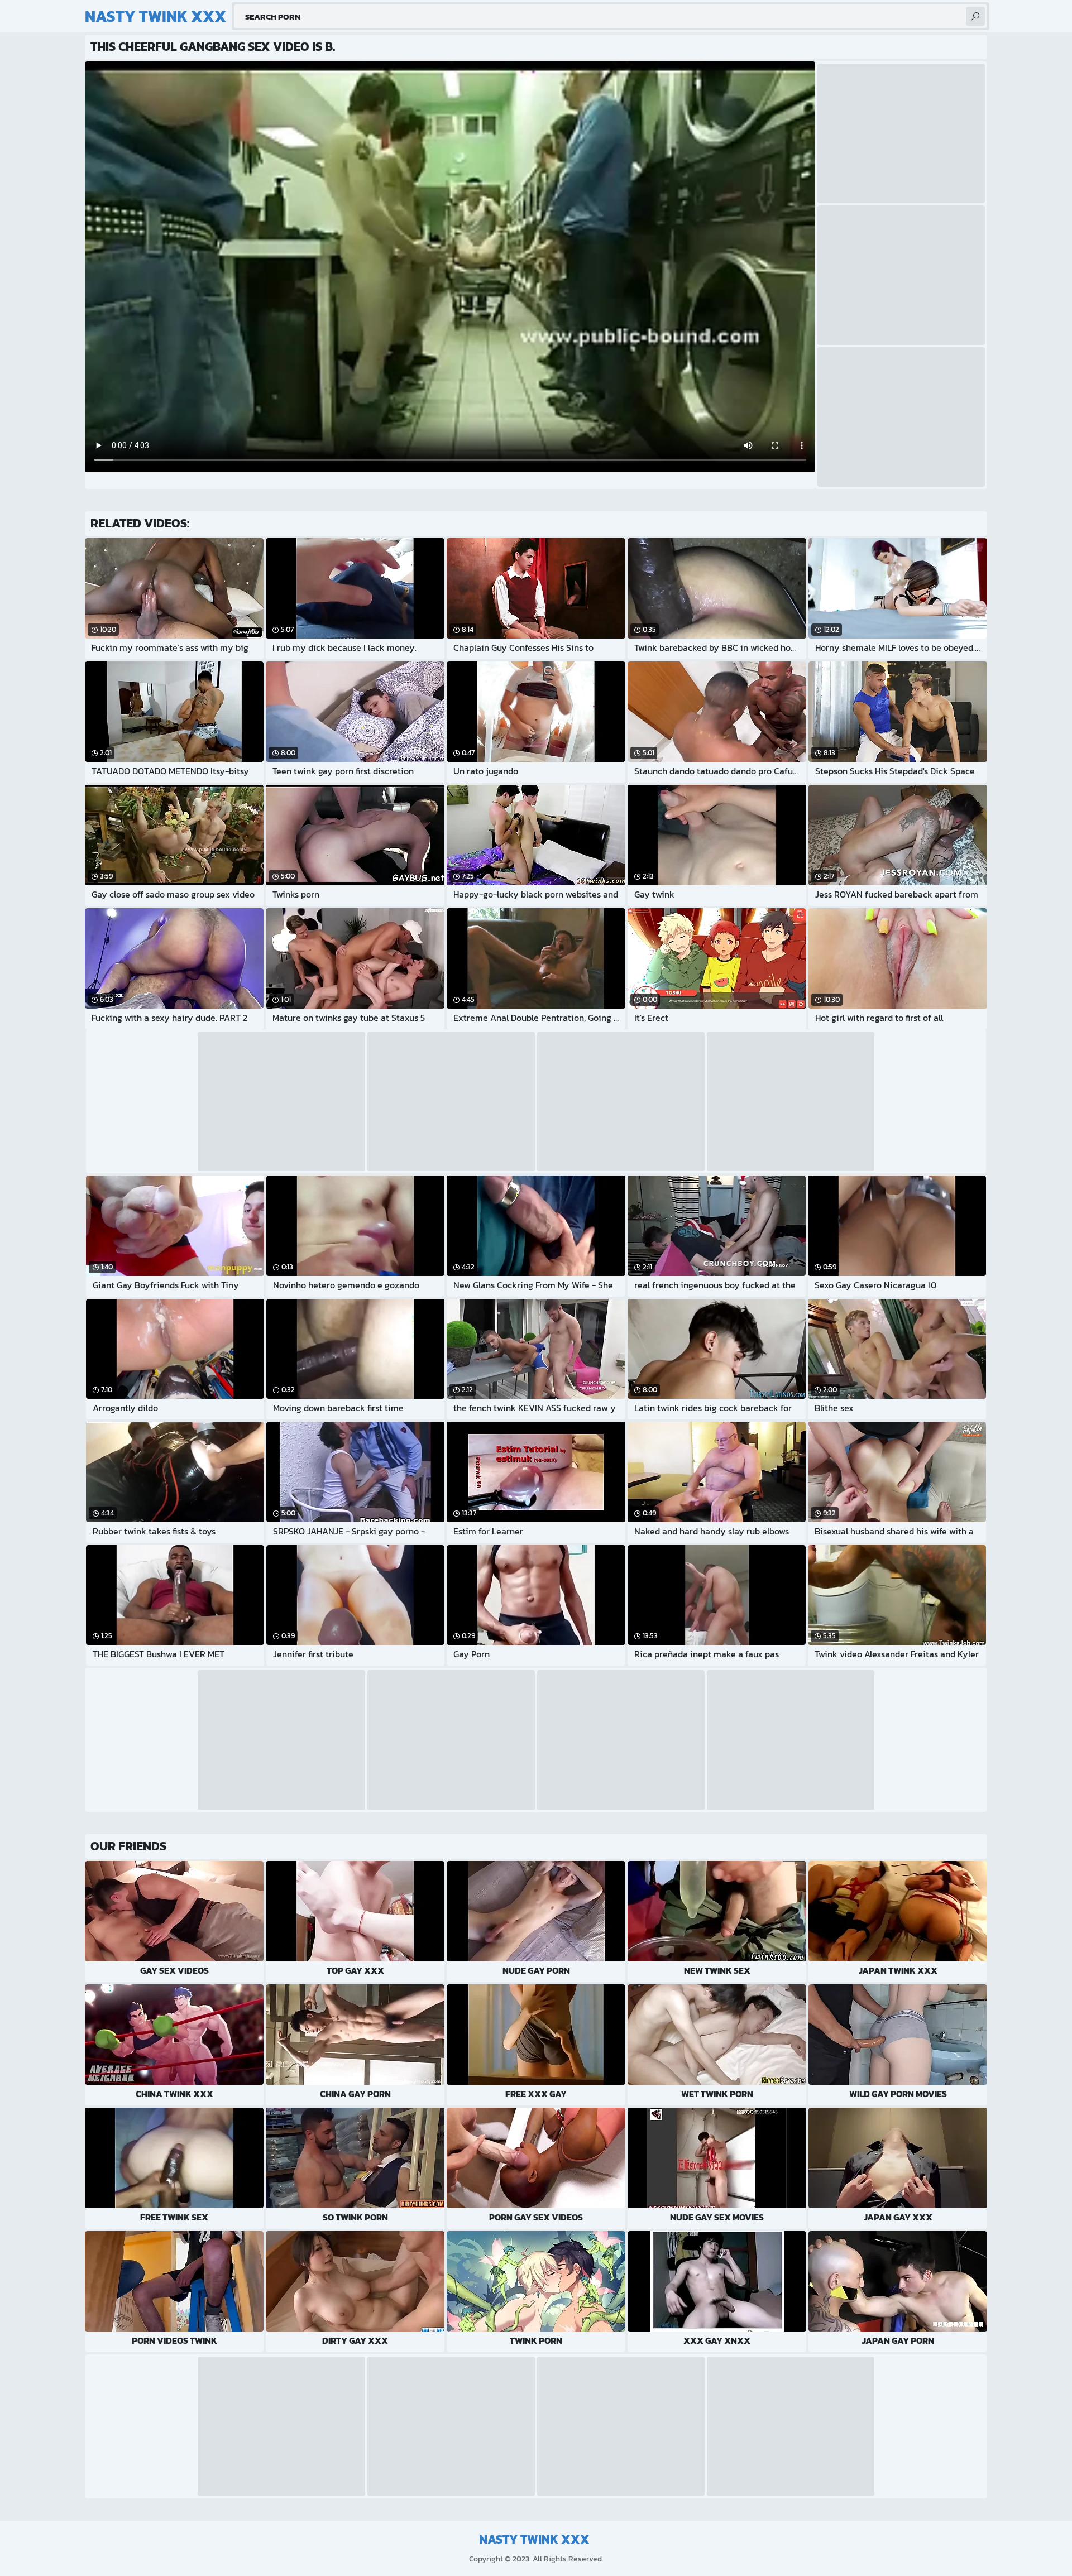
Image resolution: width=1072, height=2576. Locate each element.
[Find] (975, 16)
